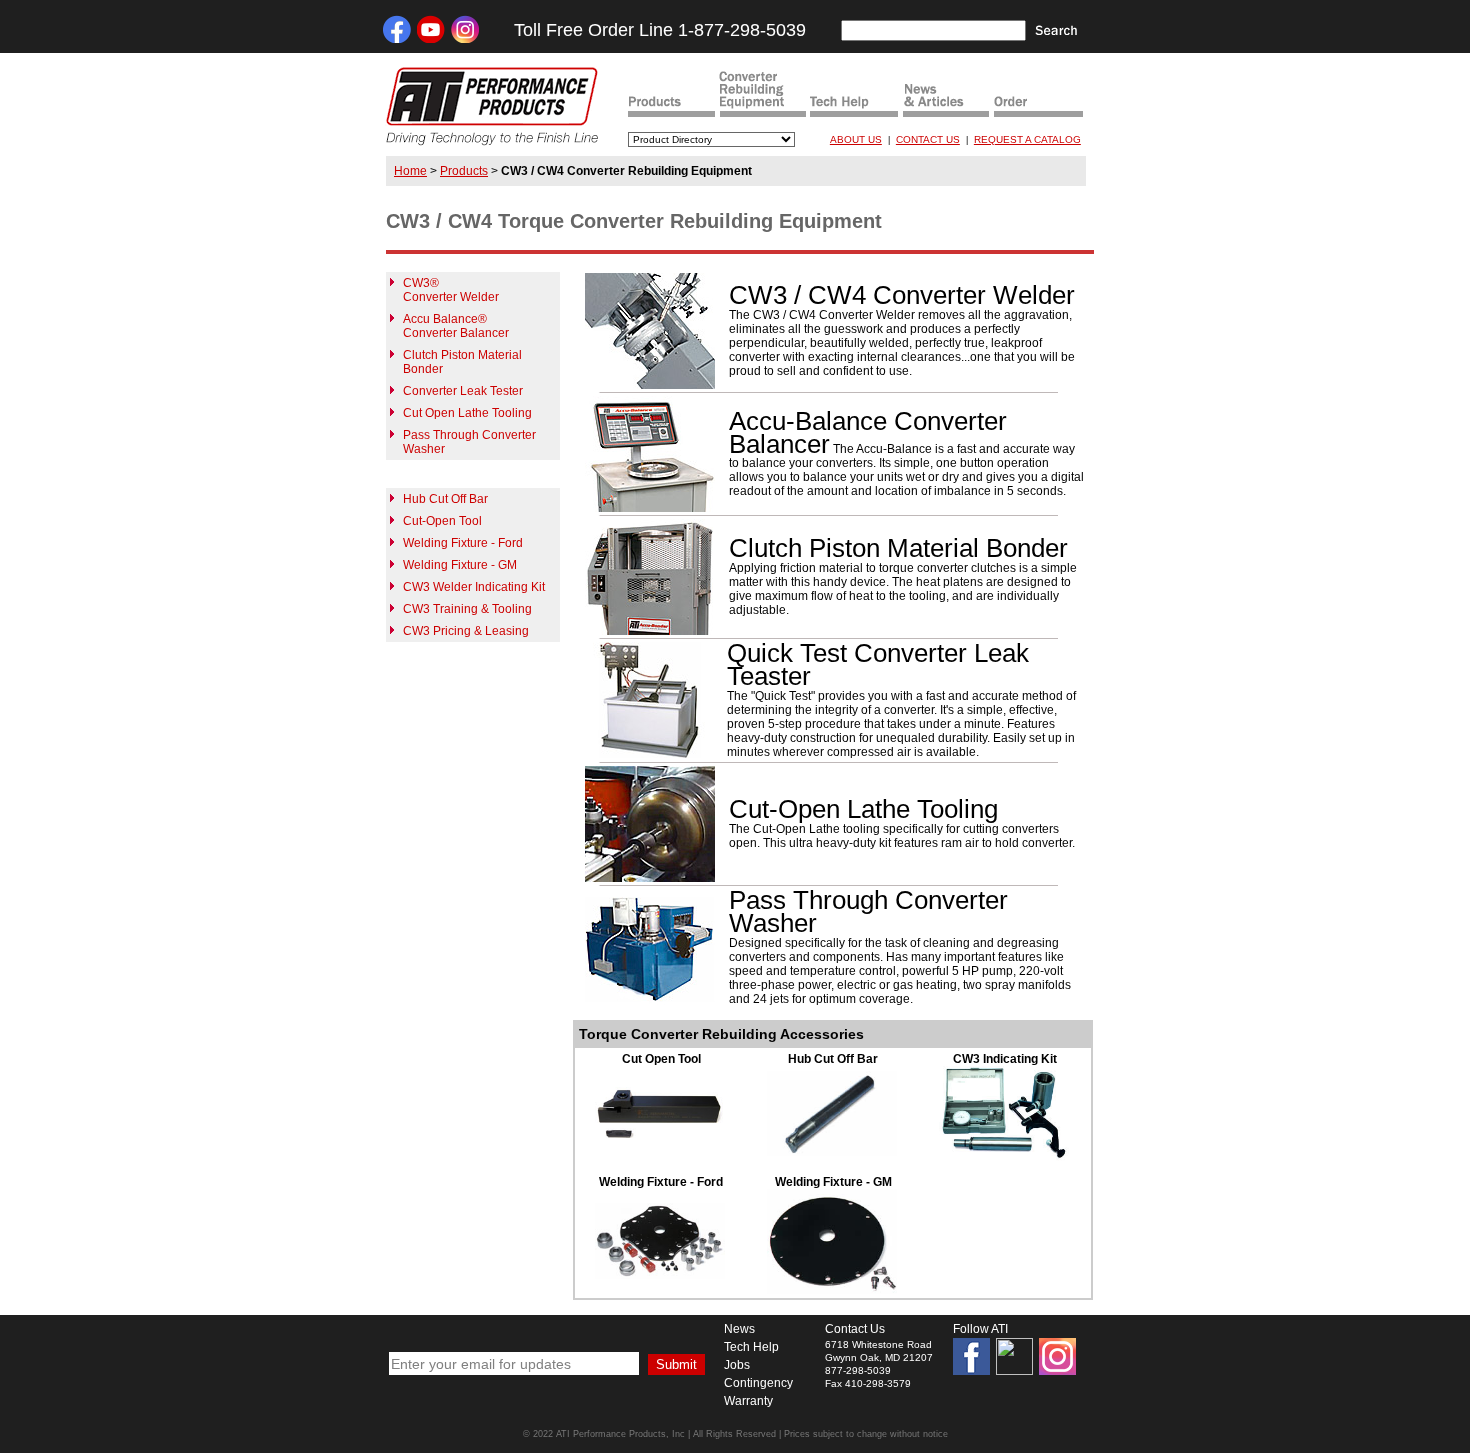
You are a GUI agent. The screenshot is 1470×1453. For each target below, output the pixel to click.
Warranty (748, 1401)
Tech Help (751, 1347)
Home (410, 171)
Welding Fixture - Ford (463, 543)
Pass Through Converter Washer (868, 911)
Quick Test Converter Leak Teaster (878, 664)
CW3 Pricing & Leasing (466, 631)
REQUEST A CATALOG (1027, 139)
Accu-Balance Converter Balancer (868, 432)
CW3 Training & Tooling (467, 609)
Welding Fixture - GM (460, 565)
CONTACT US (928, 139)
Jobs (737, 1365)
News (739, 1329)
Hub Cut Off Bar (445, 499)
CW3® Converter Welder (451, 290)
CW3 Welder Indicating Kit (474, 587)
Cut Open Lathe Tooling (467, 413)
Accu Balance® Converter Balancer (456, 326)
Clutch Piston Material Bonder (898, 548)
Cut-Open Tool (442, 521)
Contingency (758, 1383)
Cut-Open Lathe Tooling (863, 809)
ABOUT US (856, 139)
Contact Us (855, 1329)
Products (464, 171)
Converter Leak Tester (463, 391)
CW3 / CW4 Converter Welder (902, 295)
